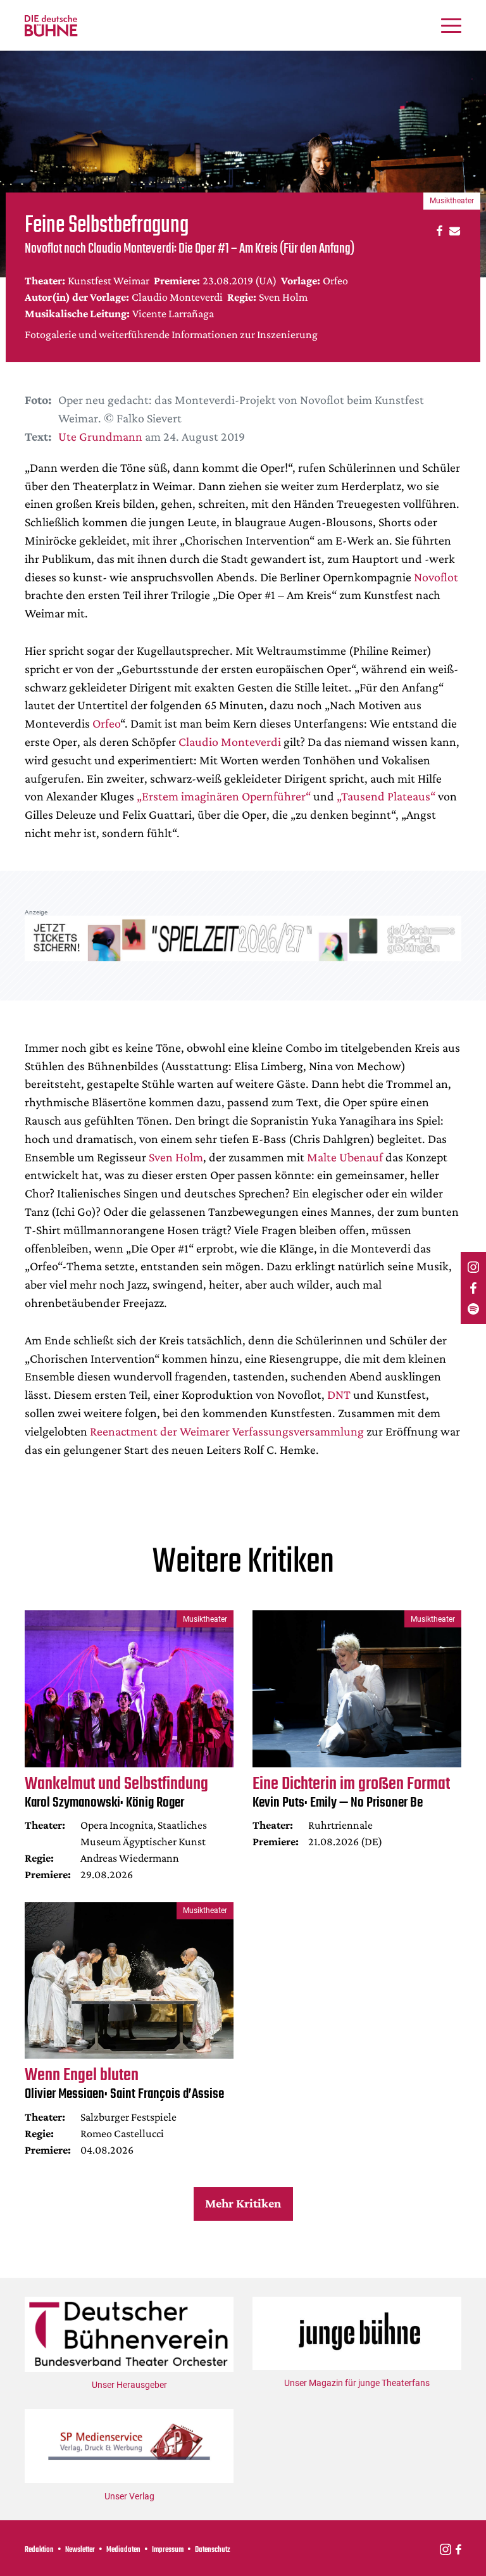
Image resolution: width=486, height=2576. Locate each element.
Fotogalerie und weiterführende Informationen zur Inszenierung (171, 334)
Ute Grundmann (100, 436)
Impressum (168, 2550)
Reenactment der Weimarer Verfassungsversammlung (227, 1431)
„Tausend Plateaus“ (386, 796)
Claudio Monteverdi (230, 742)
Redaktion (39, 2550)
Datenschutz (213, 2550)
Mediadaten (123, 2550)
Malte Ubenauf (345, 1157)
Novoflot (436, 577)
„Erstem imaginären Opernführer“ (224, 796)
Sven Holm (176, 1157)
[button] (438, 230)
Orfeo (106, 723)
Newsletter (80, 2550)
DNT (339, 1394)
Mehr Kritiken (243, 2203)
